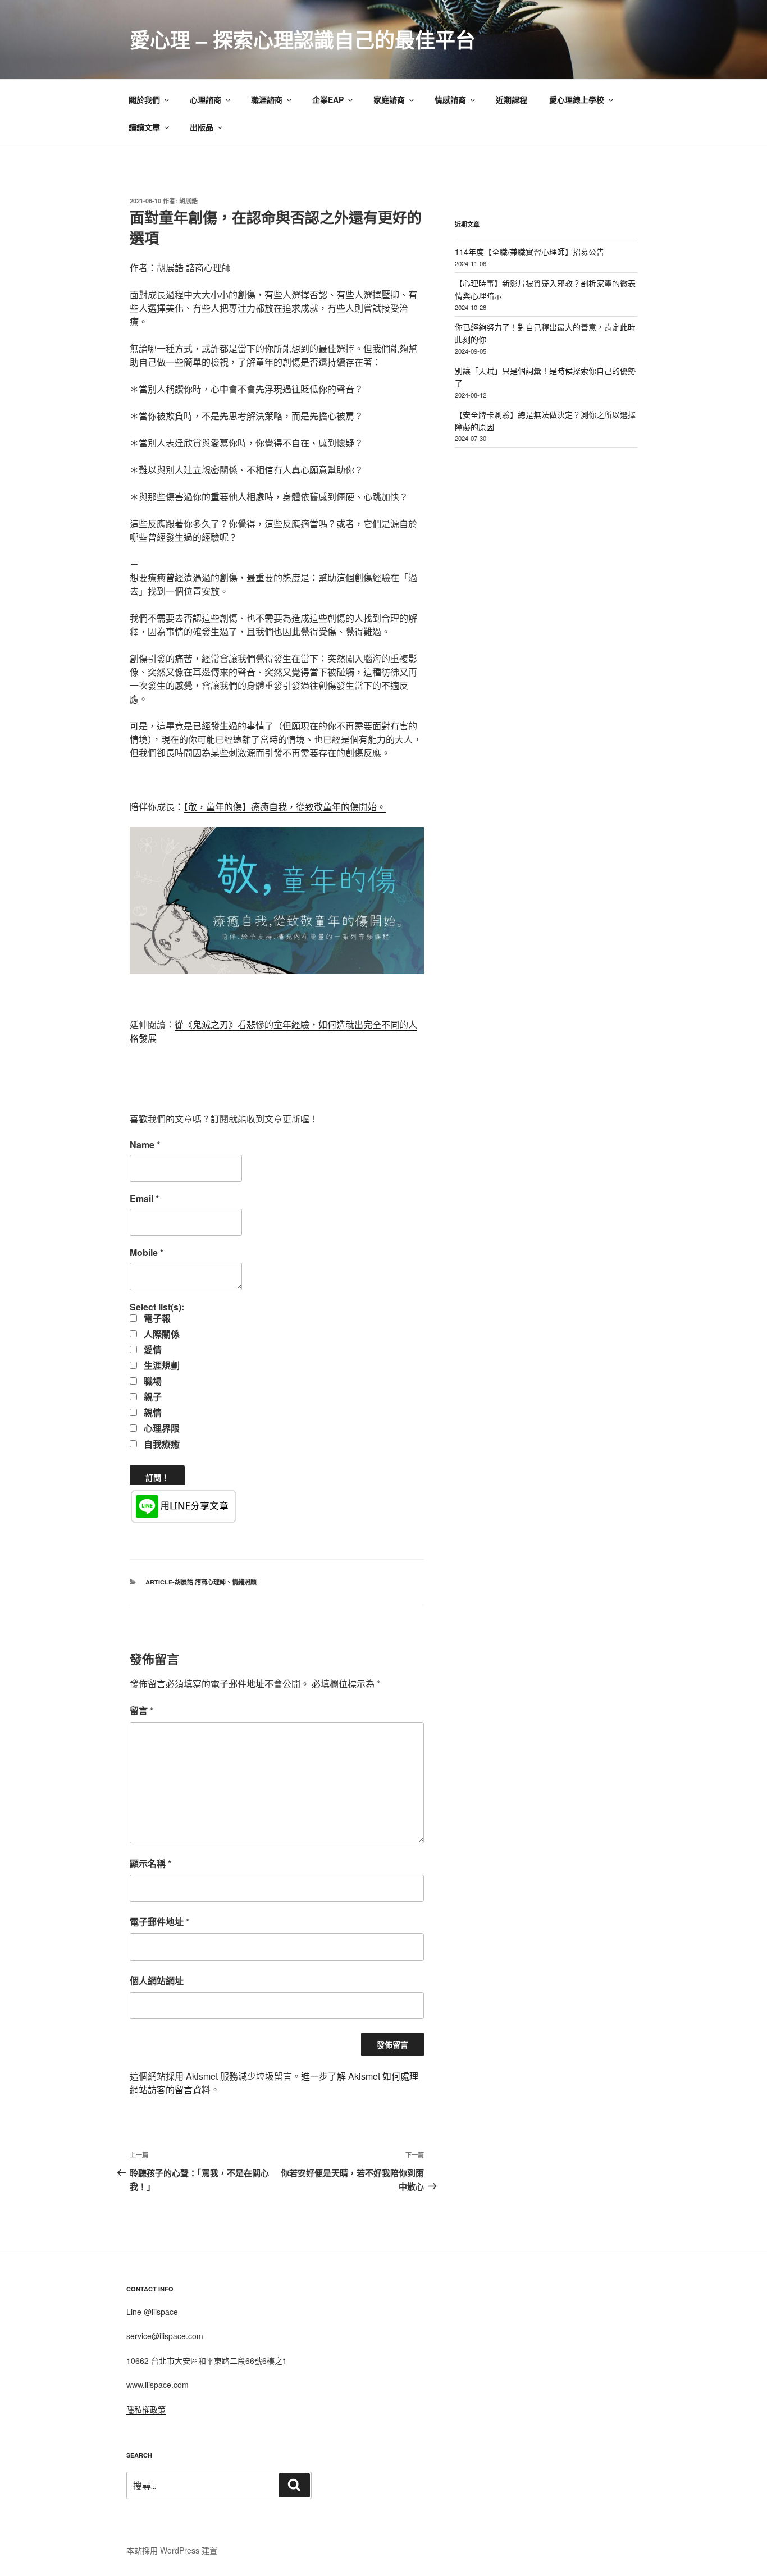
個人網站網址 (157, 1981)
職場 (152, 1381)
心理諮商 (206, 99)
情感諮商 (450, 99)
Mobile (147, 1253)
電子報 (156, 1318)
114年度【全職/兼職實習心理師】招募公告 (529, 252)
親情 (152, 1413)
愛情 (152, 1350)
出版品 (202, 127)
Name (145, 1145)
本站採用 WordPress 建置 (172, 2550)
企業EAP (328, 99)
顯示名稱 (150, 1863)
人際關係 (161, 1334)
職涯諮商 (267, 99)
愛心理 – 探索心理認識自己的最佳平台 (303, 39)
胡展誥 (188, 201)
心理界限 (161, 1428)
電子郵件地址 (159, 1922)
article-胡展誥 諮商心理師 (186, 1582)
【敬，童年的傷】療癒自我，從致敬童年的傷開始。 (285, 807)
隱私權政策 (146, 2409)
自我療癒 (161, 1444)
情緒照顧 (244, 1582)
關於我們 (144, 99)
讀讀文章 (144, 127)
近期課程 (512, 99)
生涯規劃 (161, 1365)
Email (144, 1199)
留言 (141, 1711)
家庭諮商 (389, 99)
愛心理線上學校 (577, 99)
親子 (152, 1397)
